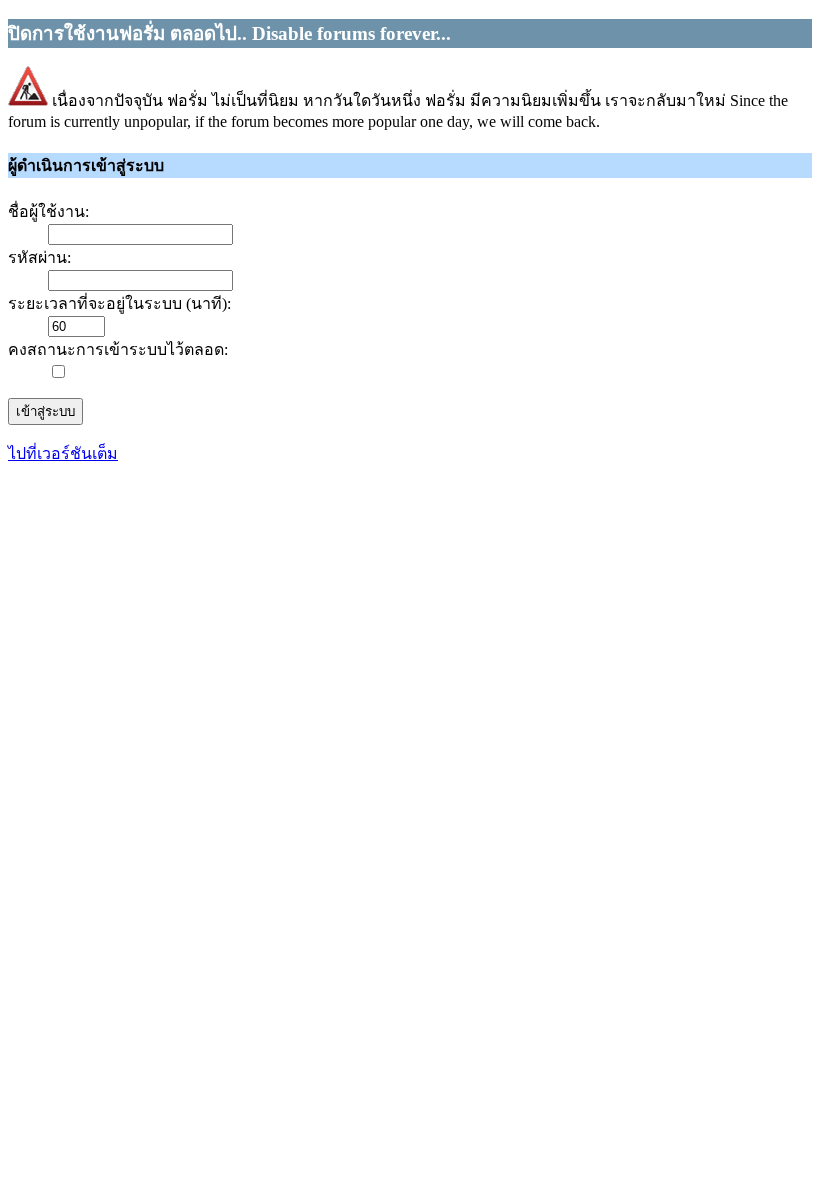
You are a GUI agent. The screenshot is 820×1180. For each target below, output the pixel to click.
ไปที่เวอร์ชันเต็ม (63, 453)
